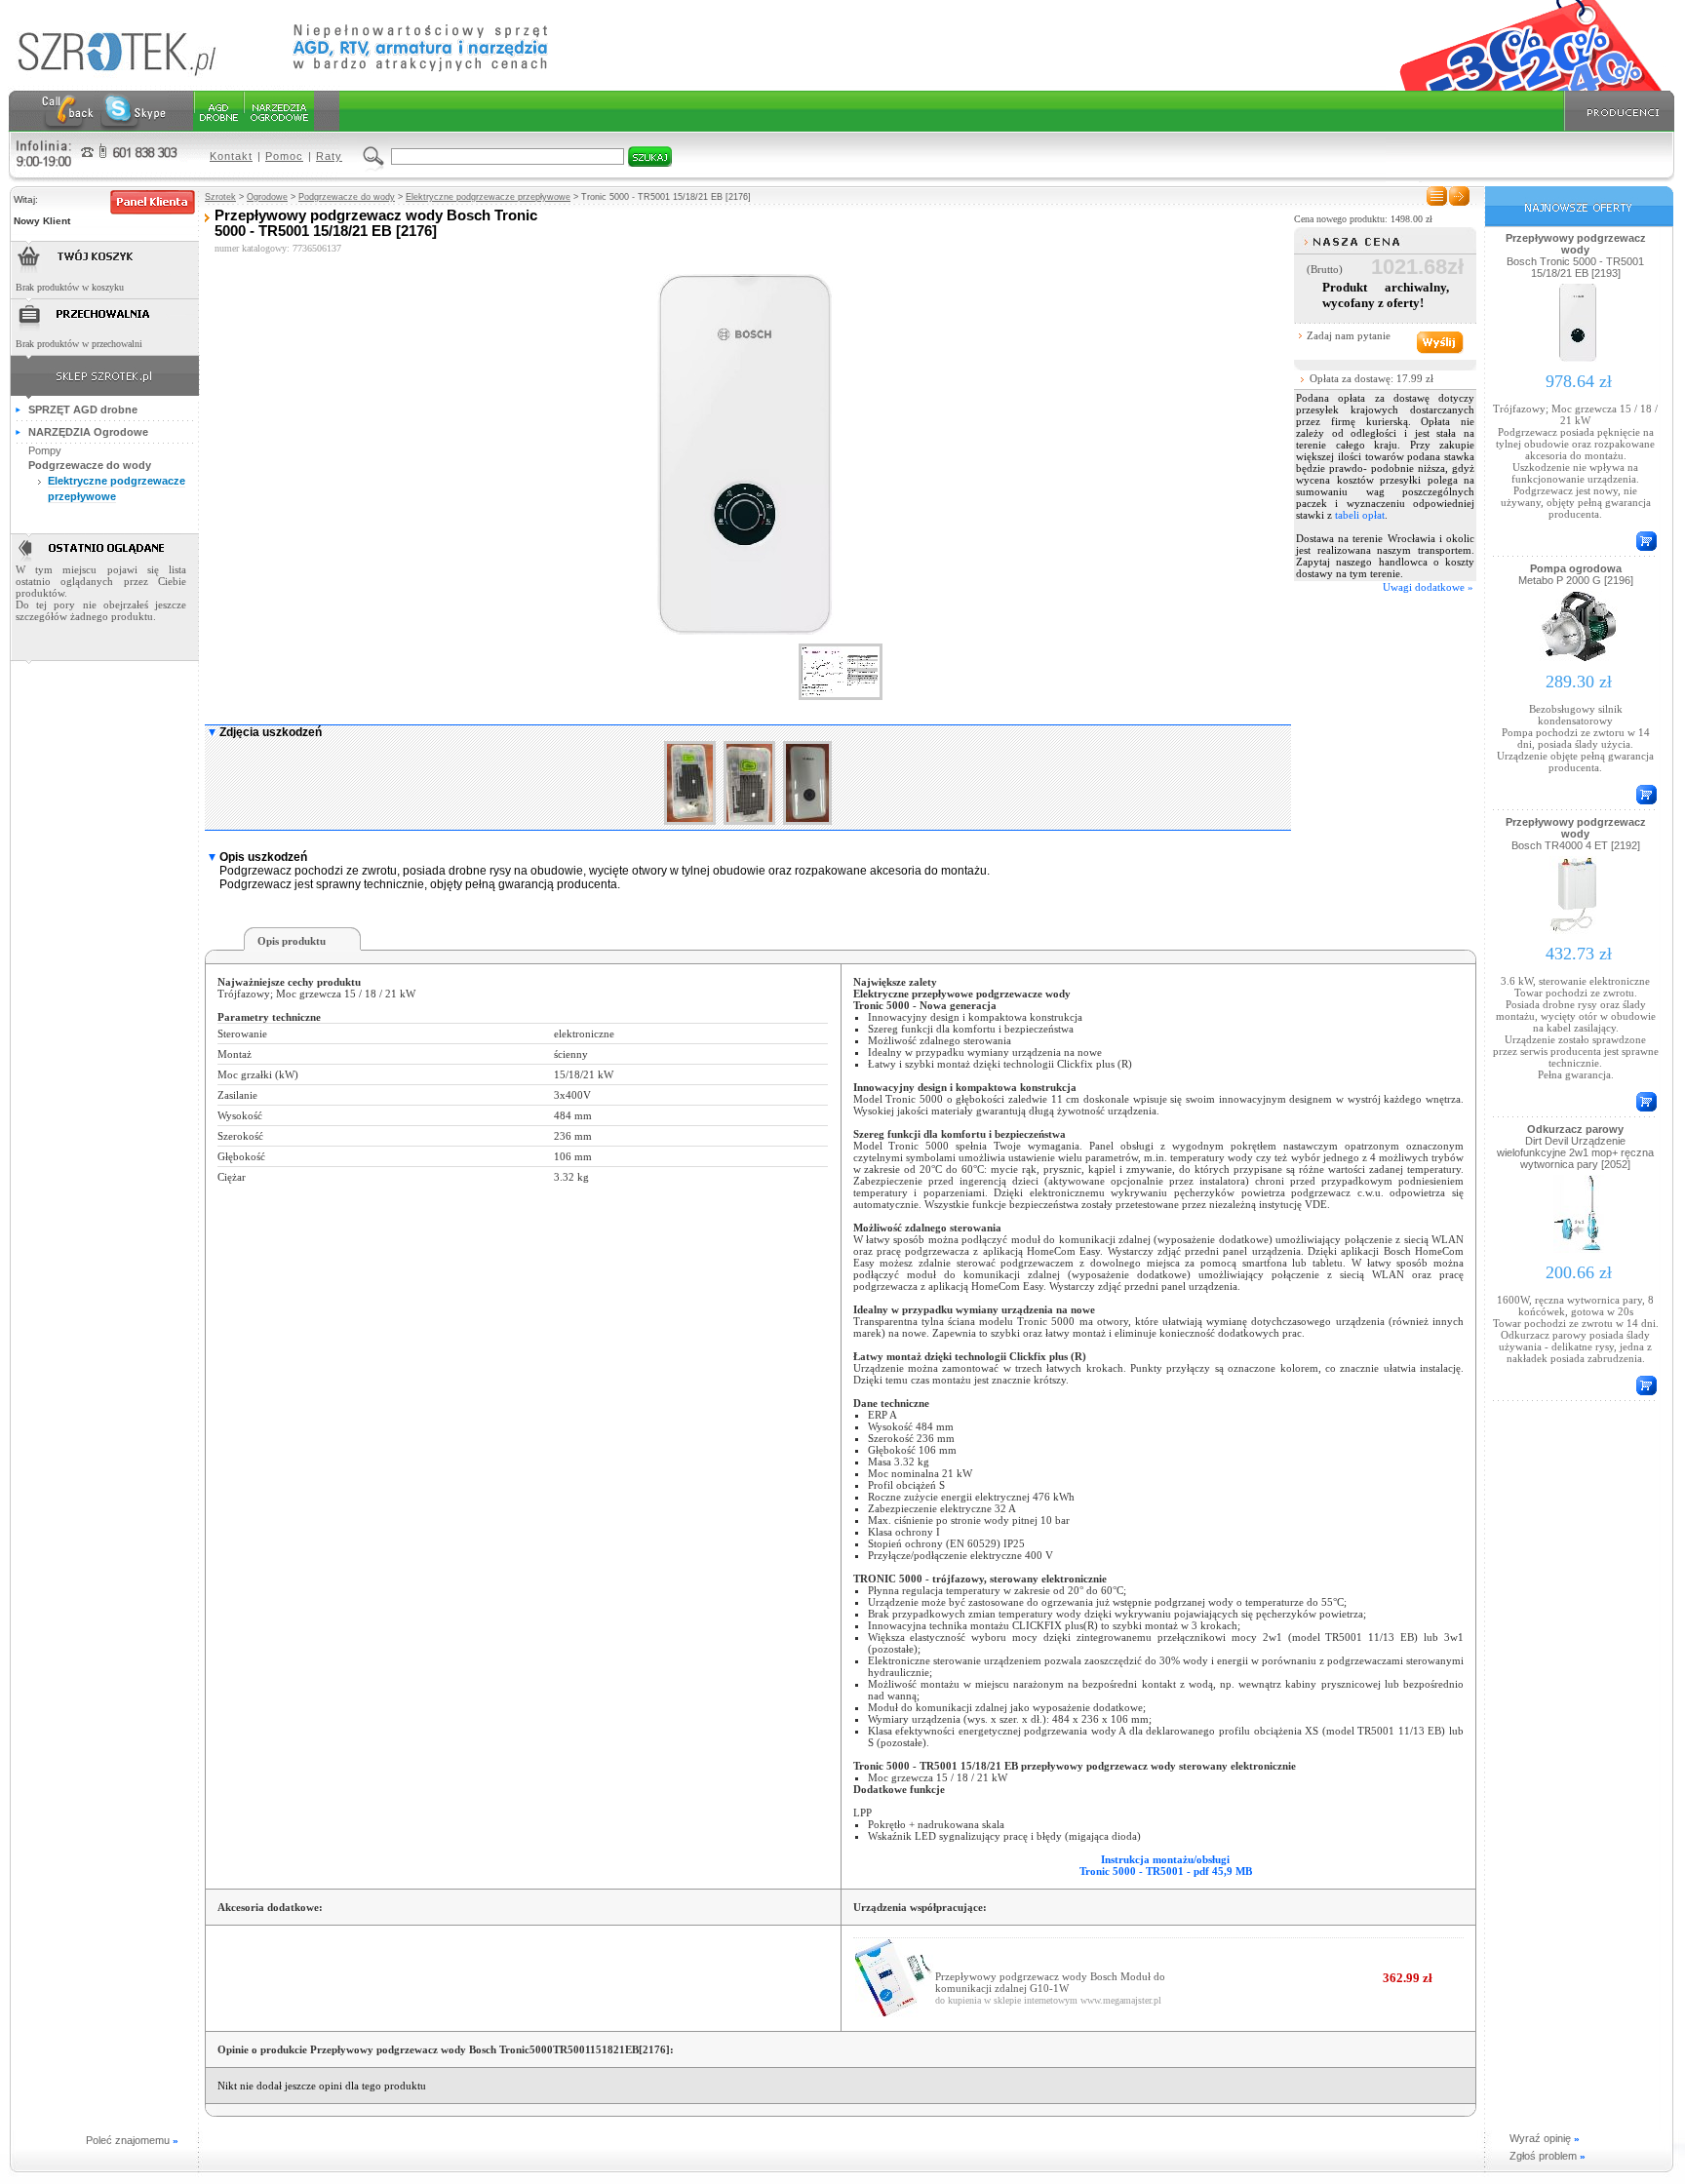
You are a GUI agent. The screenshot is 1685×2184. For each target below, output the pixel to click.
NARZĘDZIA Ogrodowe (88, 432)
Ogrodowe (267, 197)
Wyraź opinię (1545, 2138)
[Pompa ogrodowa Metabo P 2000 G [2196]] (1579, 661)
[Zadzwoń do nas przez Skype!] (134, 111)
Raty (329, 156)
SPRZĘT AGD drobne (83, 409)
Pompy (45, 450)
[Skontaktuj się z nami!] (67, 111)
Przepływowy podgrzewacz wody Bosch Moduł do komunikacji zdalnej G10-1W (1050, 1982)
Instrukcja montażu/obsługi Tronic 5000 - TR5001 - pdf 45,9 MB (1166, 1865)
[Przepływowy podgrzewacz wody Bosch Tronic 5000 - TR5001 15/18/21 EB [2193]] (1578, 361)
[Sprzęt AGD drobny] (218, 111)
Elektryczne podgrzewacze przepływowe (488, 197)
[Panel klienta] (153, 202)
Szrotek (220, 197)
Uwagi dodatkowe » (1428, 587)
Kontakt (231, 156)
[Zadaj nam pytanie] (1439, 343)
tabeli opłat (1360, 515)
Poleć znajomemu (132, 2140)
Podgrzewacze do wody (347, 197)
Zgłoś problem (1548, 2156)
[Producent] (1617, 111)
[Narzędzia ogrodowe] (278, 111)
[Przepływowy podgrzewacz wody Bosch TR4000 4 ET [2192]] (1578, 933)
